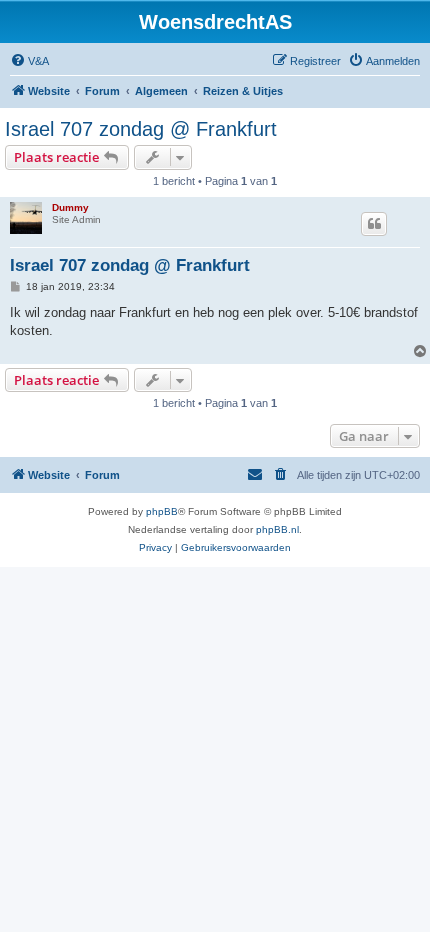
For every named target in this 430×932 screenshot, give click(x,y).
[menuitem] (29, 61)
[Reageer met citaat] (374, 224)
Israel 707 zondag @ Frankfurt (141, 129)
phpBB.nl (277, 529)
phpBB (162, 511)
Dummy (70, 207)
